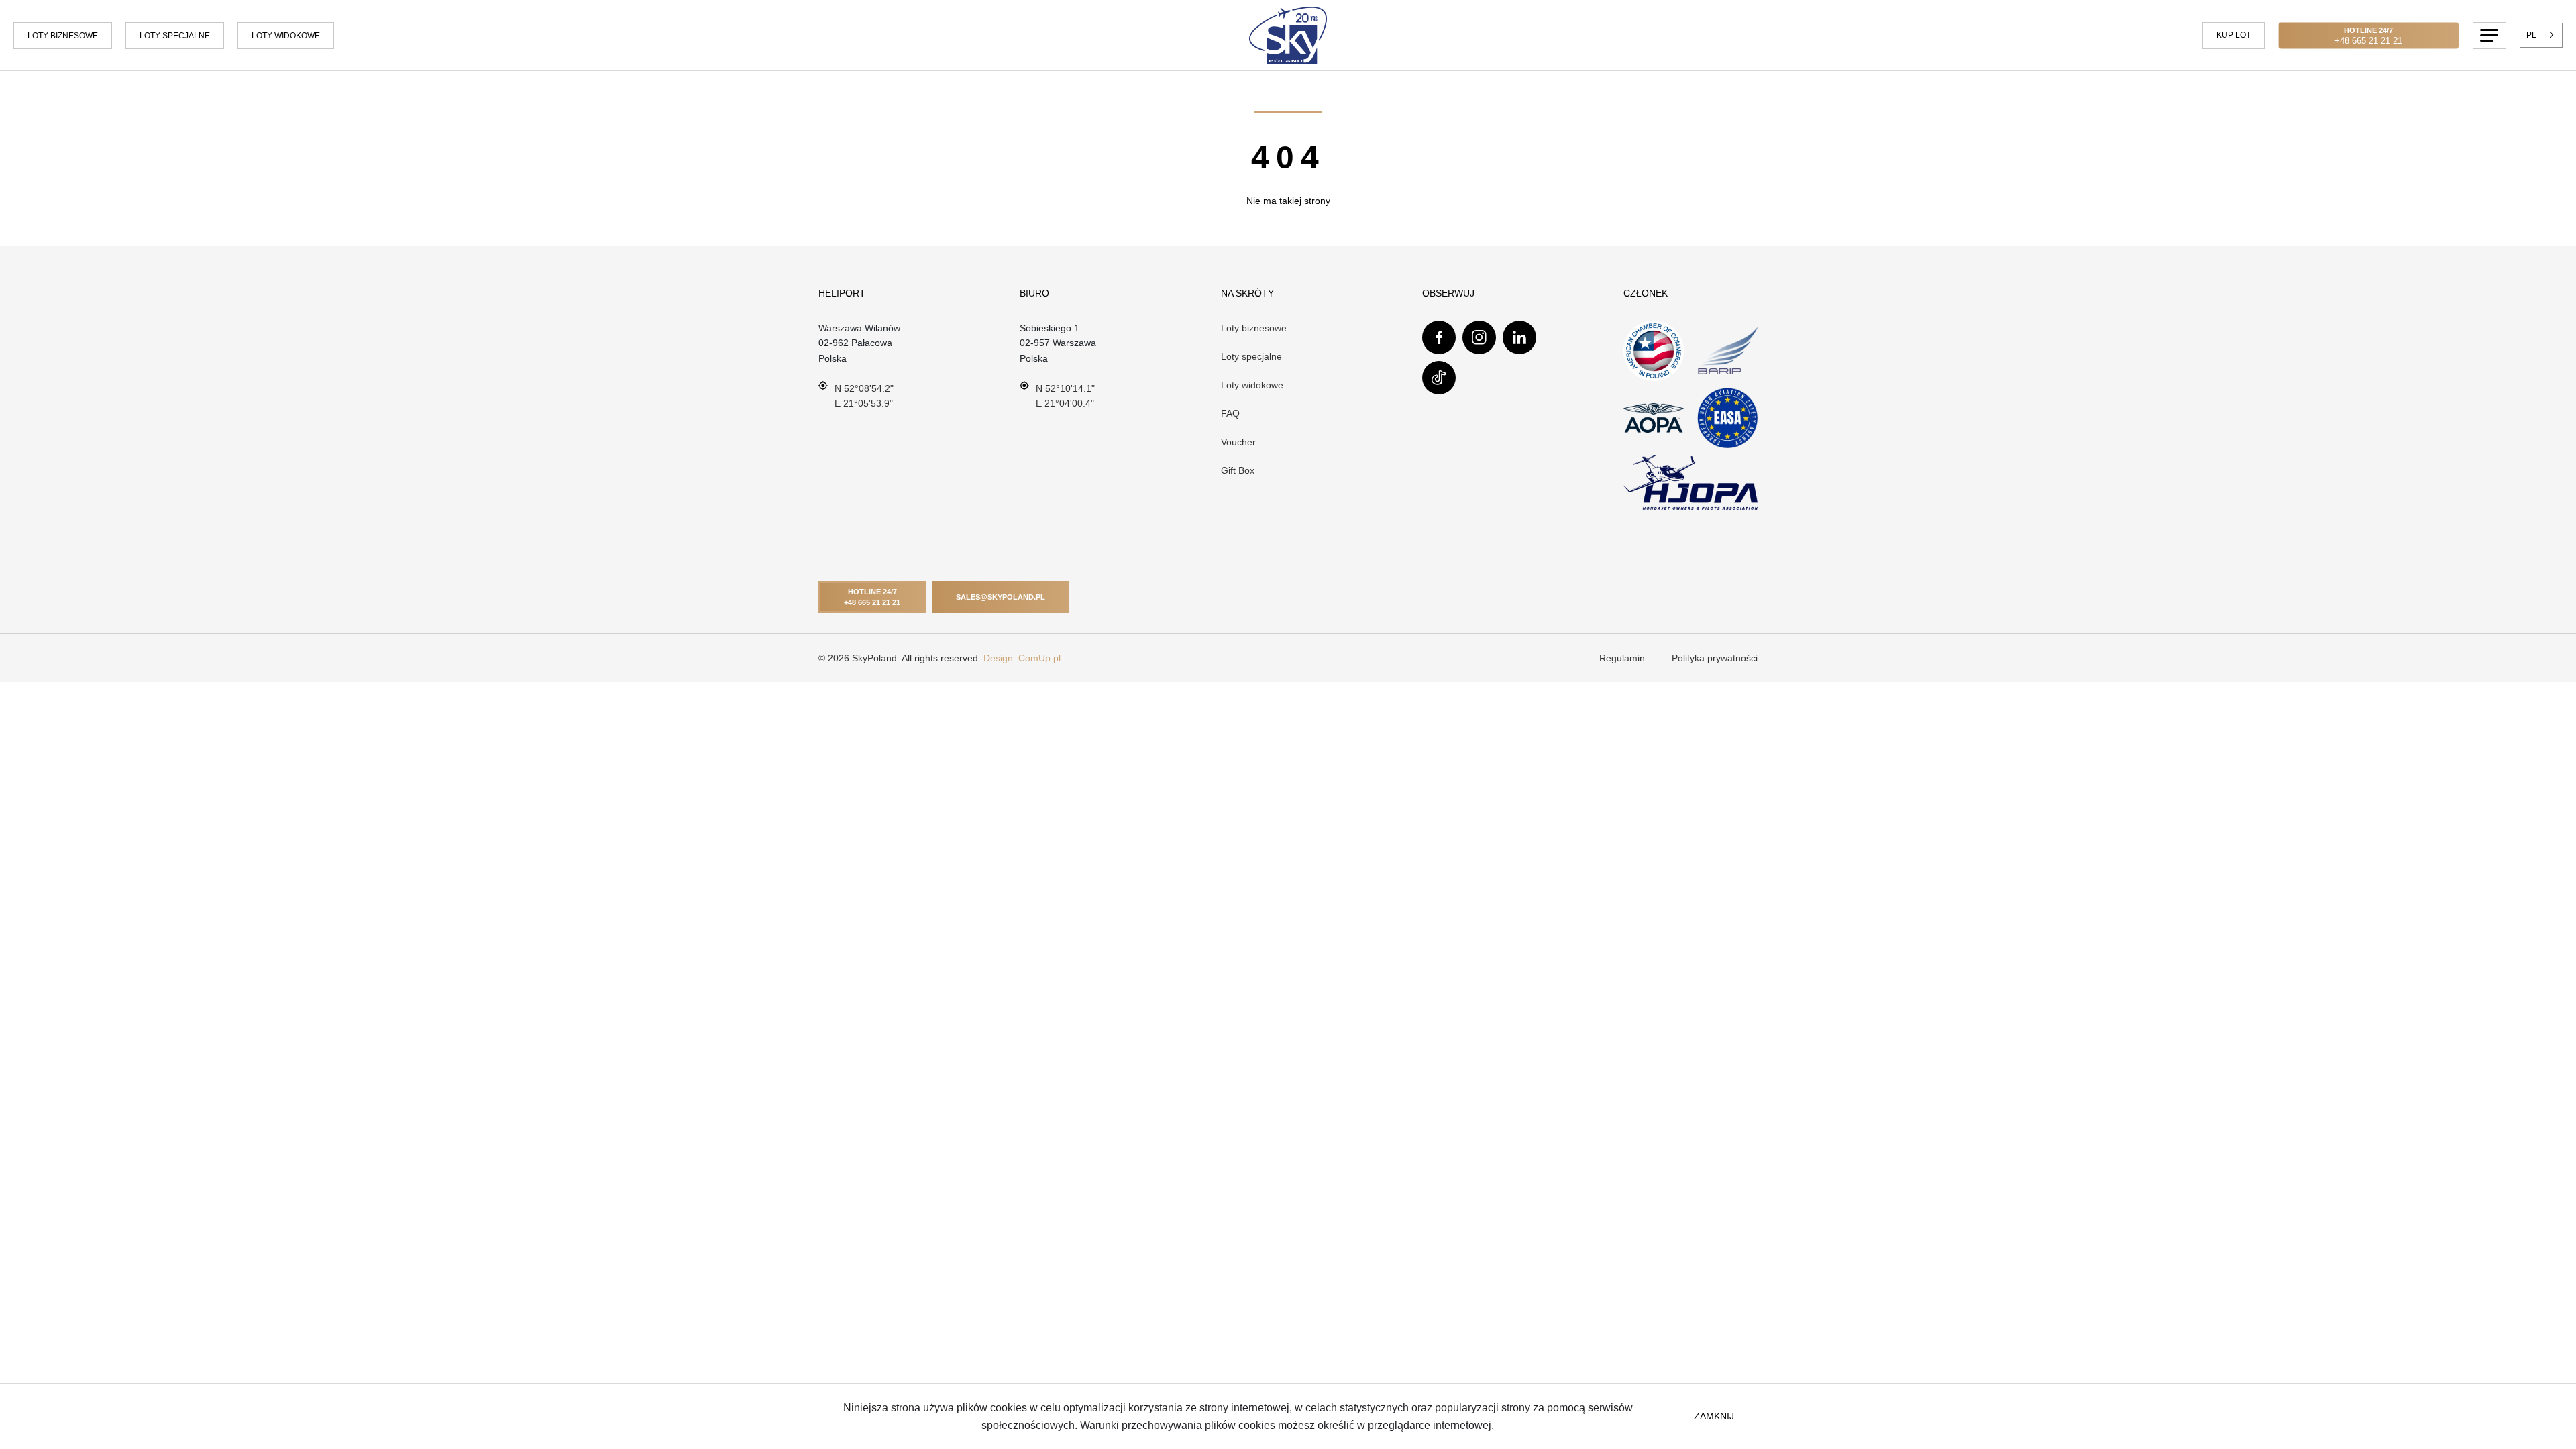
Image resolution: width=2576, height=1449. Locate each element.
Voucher (1238, 442)
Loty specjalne (175, 36)
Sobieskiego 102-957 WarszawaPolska (1058, 343)
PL (2531, 35)
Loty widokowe (1252, 385)
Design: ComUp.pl (1022, 658)
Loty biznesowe (63, 36)
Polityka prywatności (1715, 658)
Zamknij (1714, 1416)
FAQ (1230, 413)
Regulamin (1622, 658)
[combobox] (2541, 35)
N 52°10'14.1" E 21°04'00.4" (1065, 396)
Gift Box (1238, 470)
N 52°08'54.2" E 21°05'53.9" (864, 396)
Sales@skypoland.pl (1001, 597)
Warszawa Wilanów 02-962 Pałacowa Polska (859, 343)
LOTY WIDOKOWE (286, 36)
